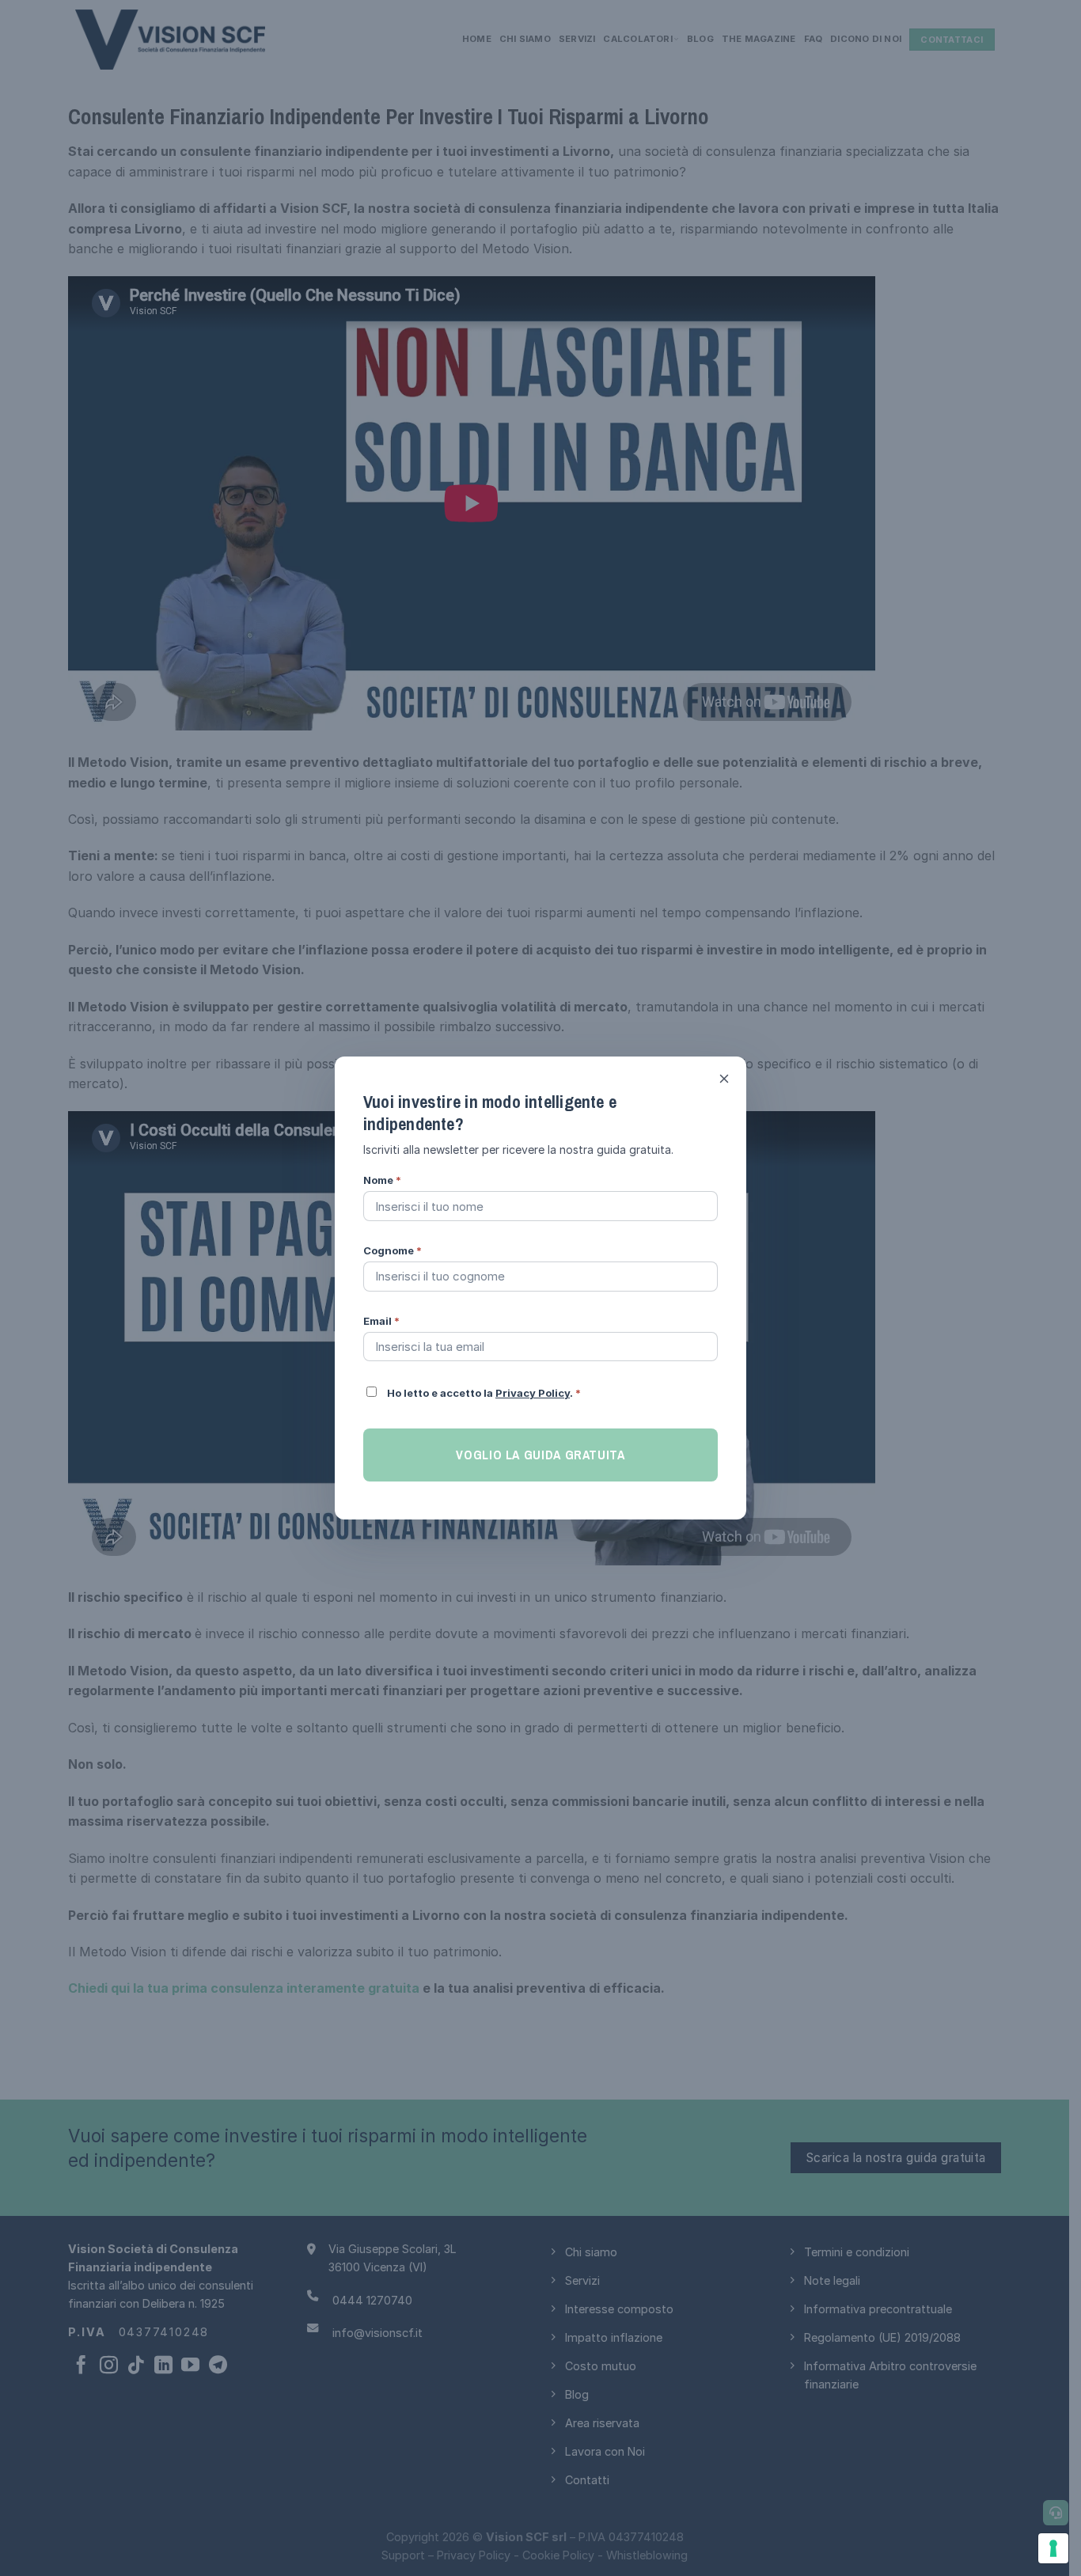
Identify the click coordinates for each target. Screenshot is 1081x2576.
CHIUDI (724, 1079)
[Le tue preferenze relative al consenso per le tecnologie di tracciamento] (1053, 2548)
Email (381, 1321)
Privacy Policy (533, 1393)
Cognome (393, 1250)
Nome (382, 1180)
